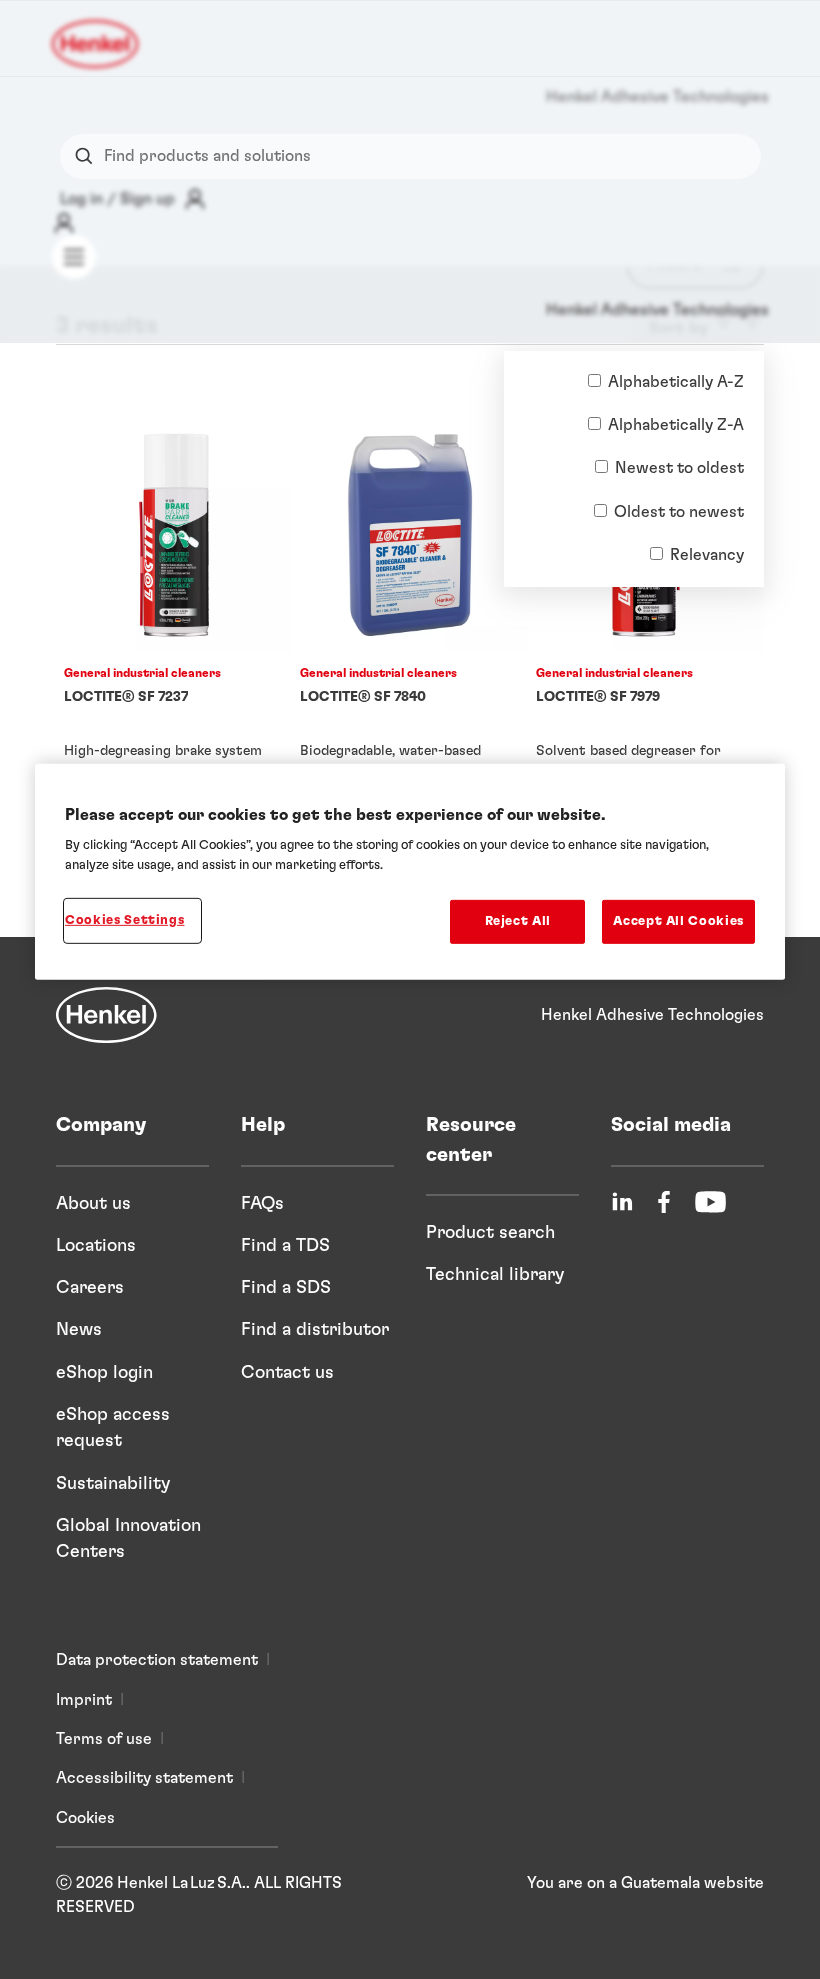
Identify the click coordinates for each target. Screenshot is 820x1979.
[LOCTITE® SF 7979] (646, 621)
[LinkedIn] (622, 1202)
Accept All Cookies (678, 921)
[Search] (88, 156)
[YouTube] (710, 1202)
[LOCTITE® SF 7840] (410, 621)
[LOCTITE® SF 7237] (174, 621)
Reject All (518, 921)
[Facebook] (664, 1202)
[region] (410, 871)
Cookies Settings (124, 920)
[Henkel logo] (96, 44)
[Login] (64, 223)
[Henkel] (106, 1015)
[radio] (594, 380)
